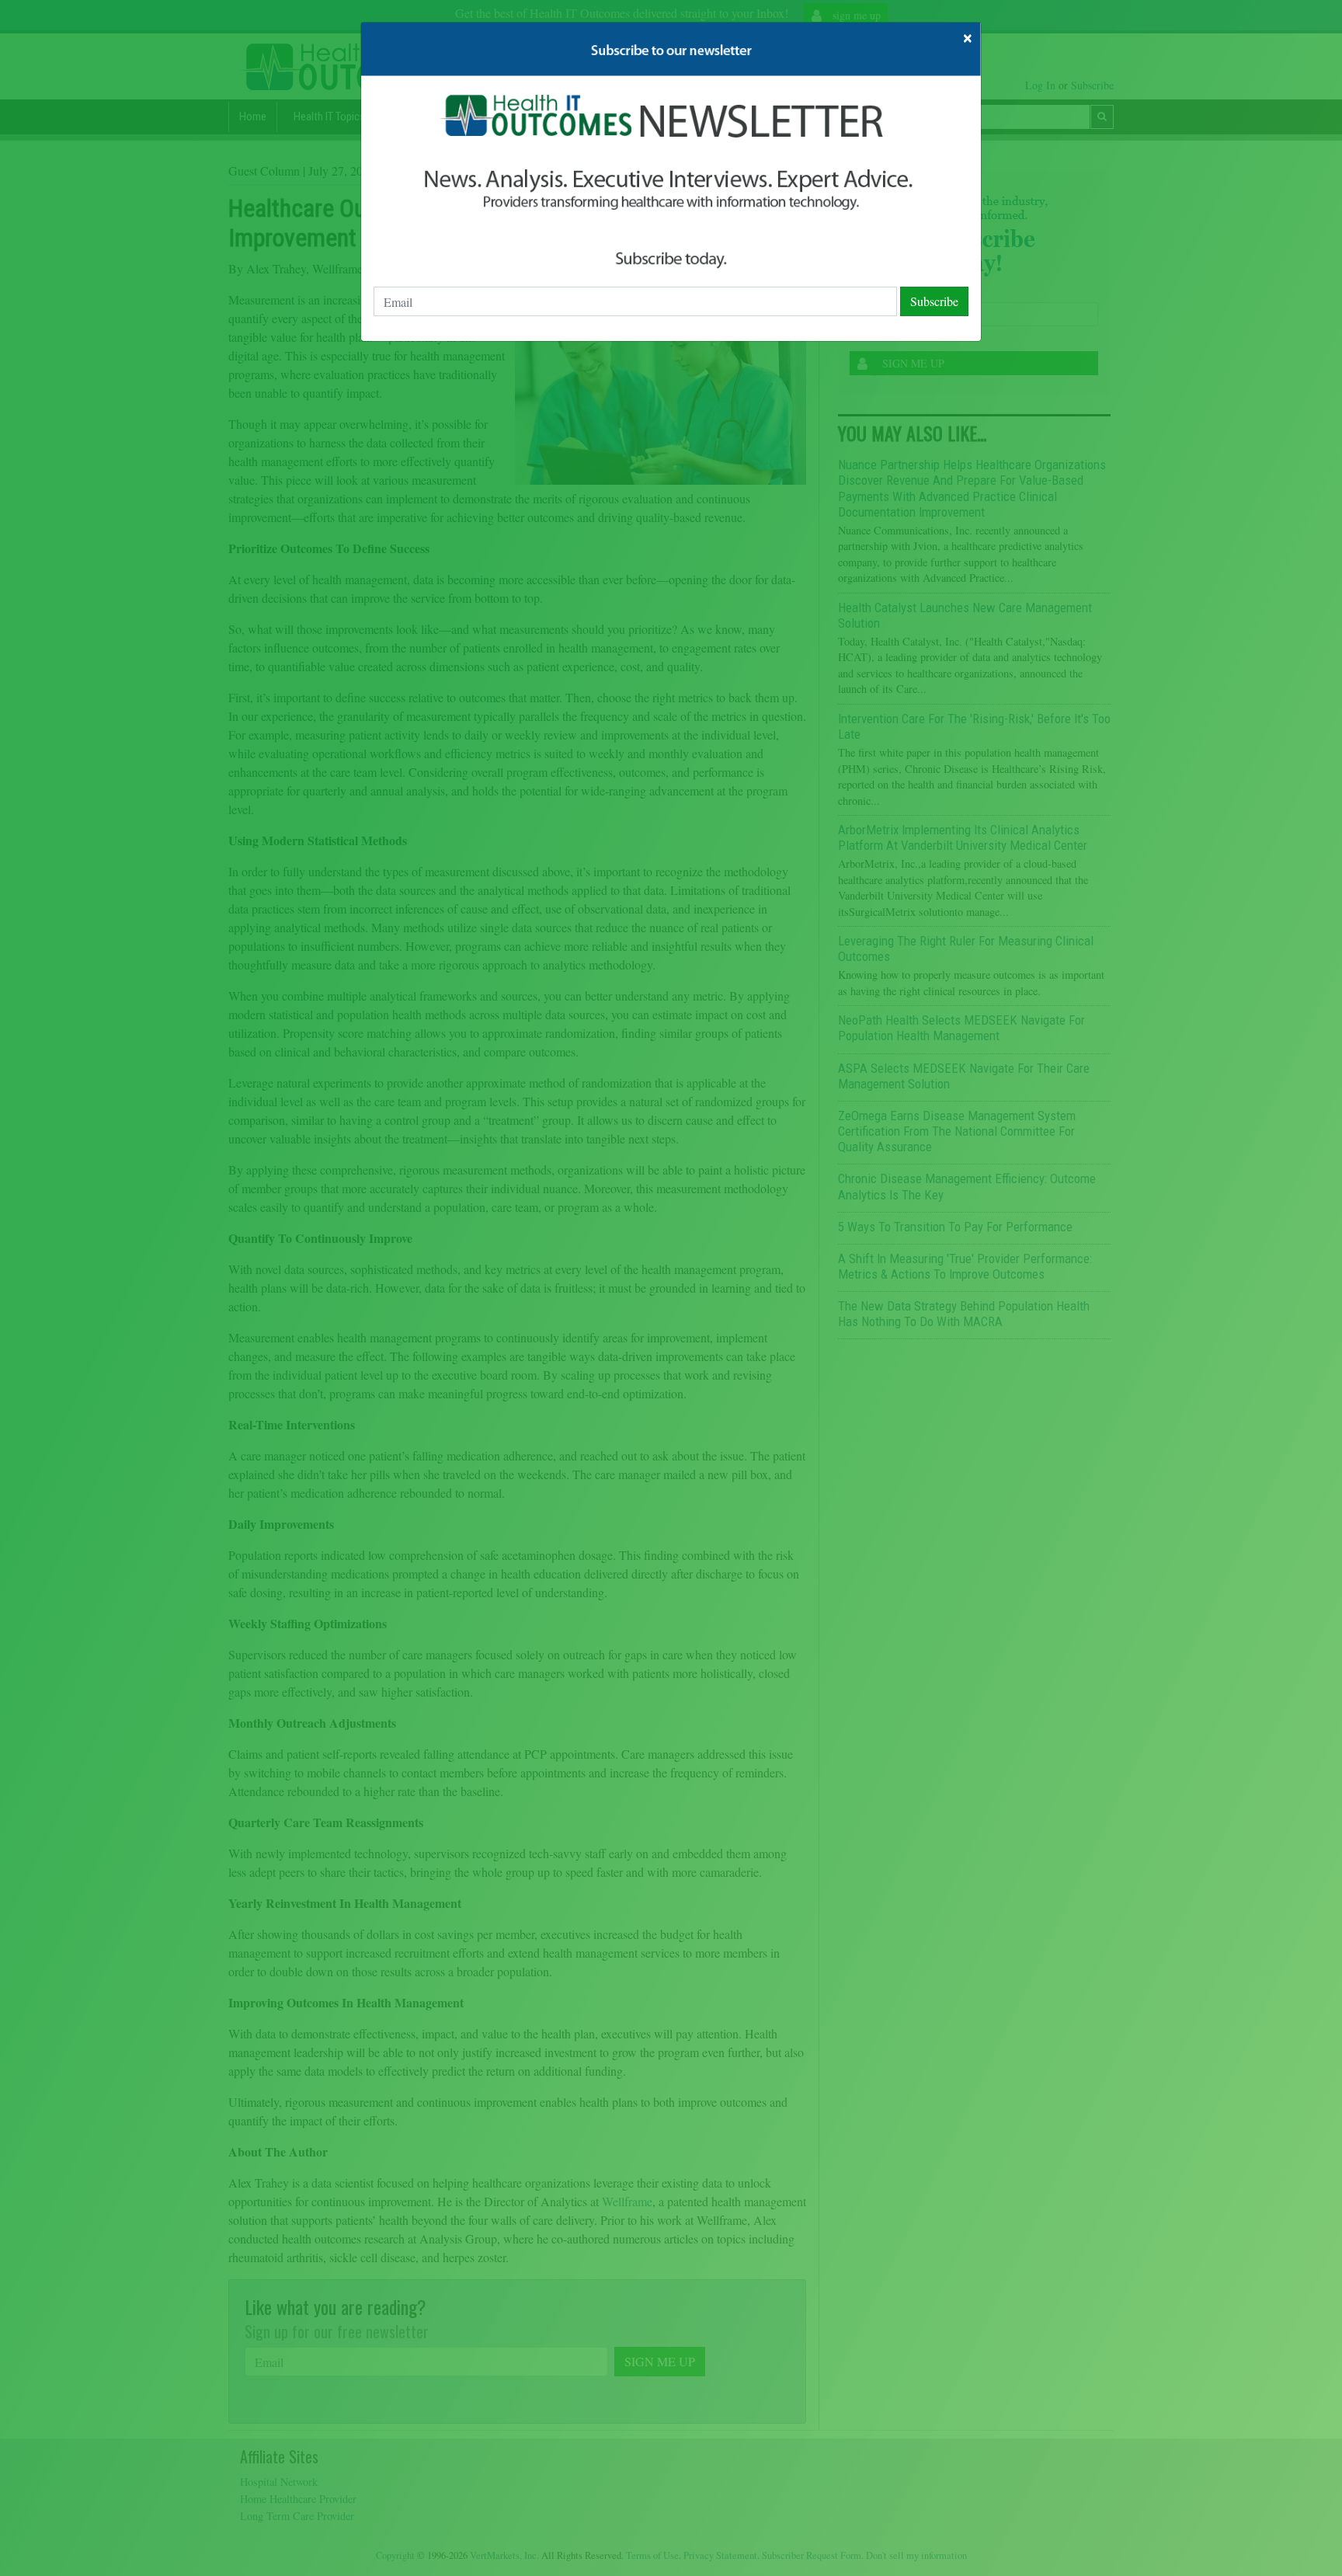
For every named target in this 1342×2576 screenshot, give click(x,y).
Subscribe (934, 301)
